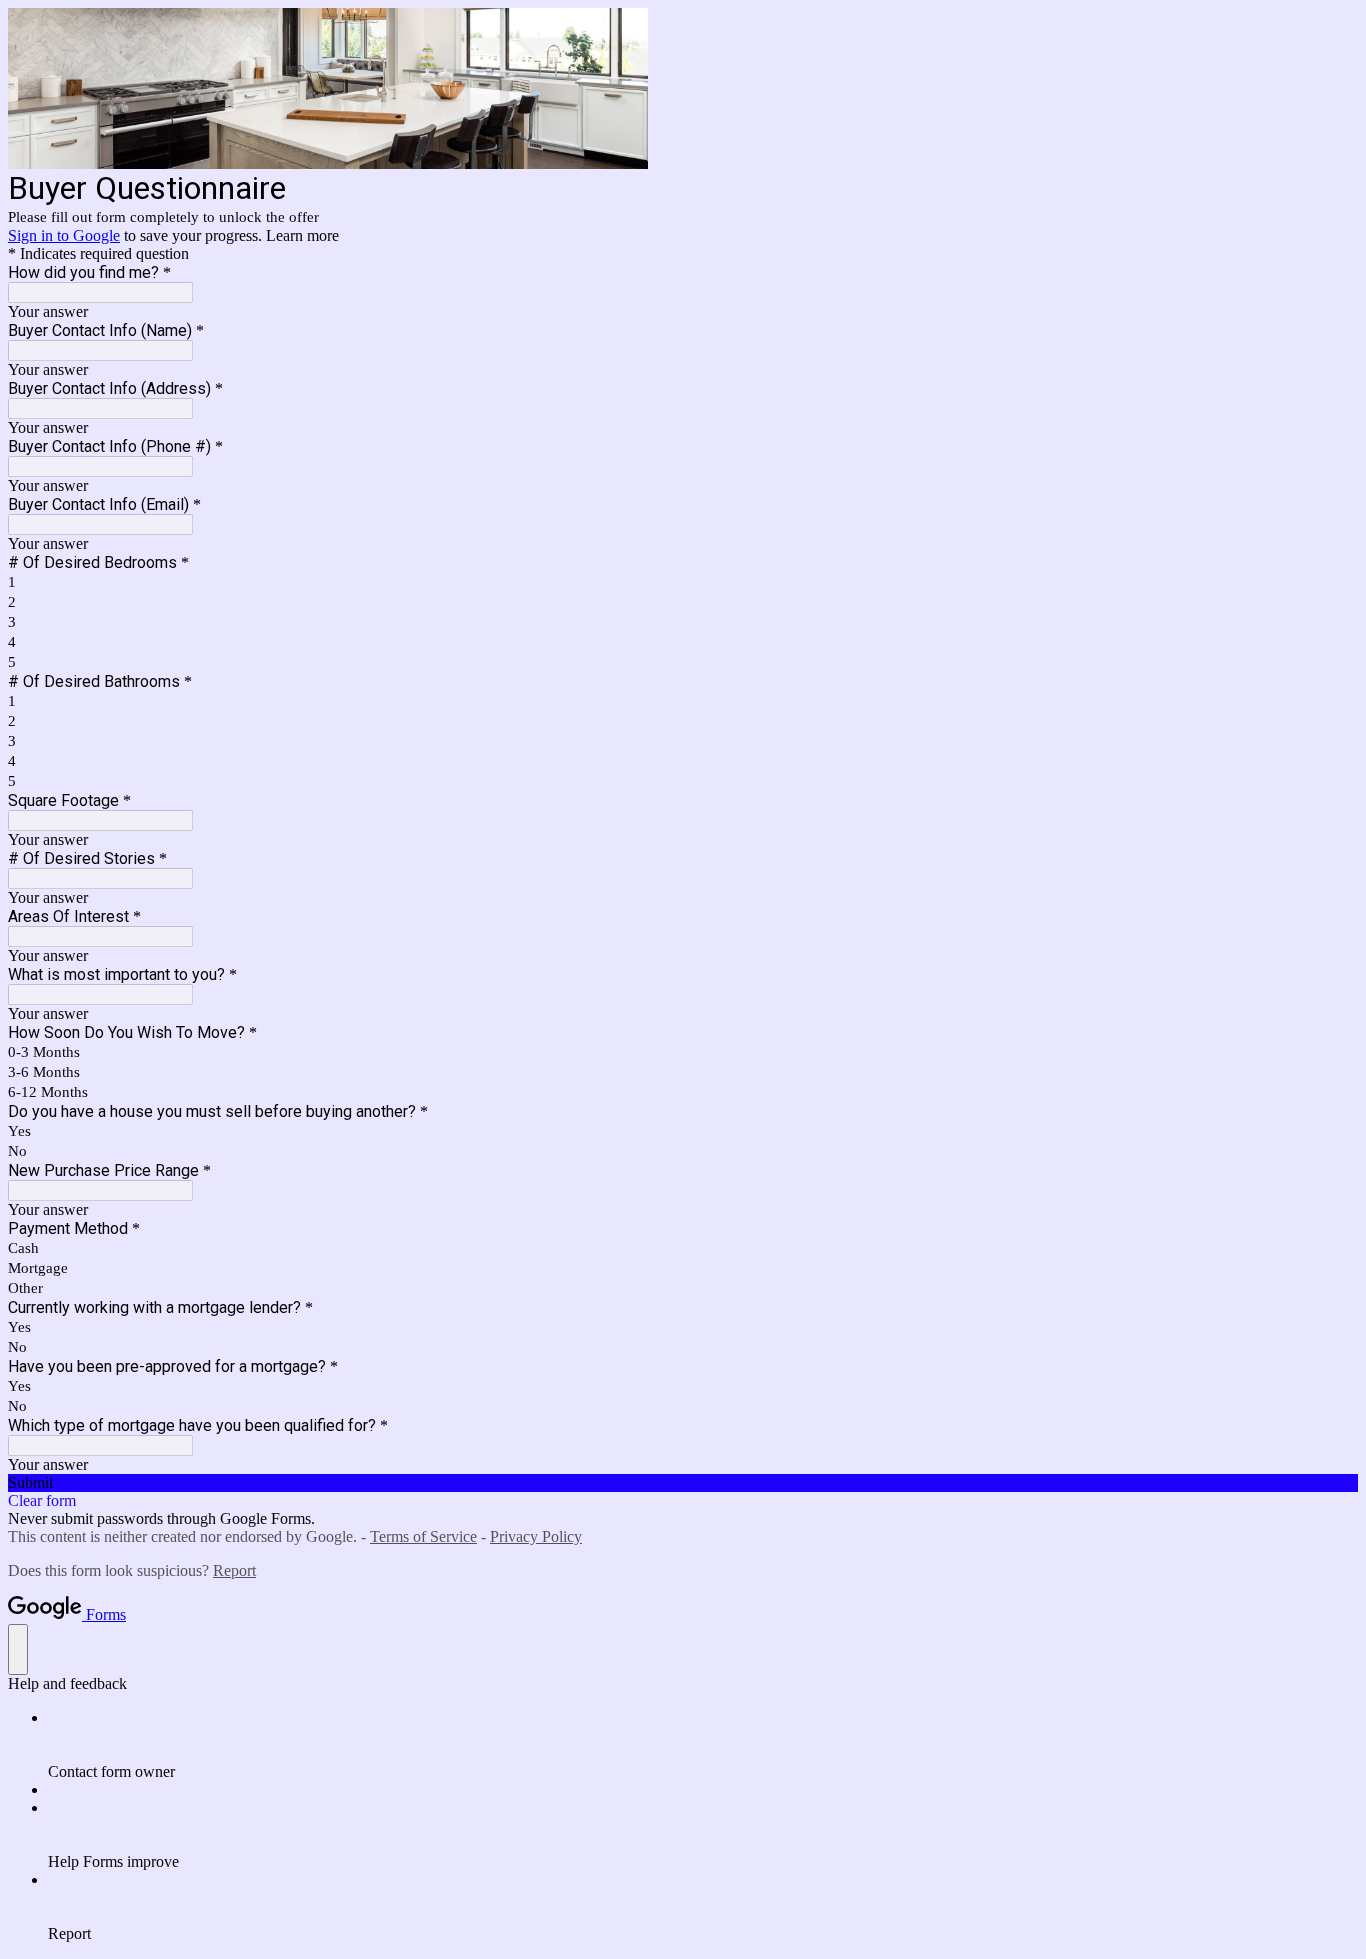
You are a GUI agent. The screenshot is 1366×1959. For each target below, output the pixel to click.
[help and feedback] (18, 1649)
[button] (683, 1483)
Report (234, 1570)
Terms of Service (423, 1536)
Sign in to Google (64, 235)
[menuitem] (703, 1745)
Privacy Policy (536, 1536)
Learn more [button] (302, 235)
